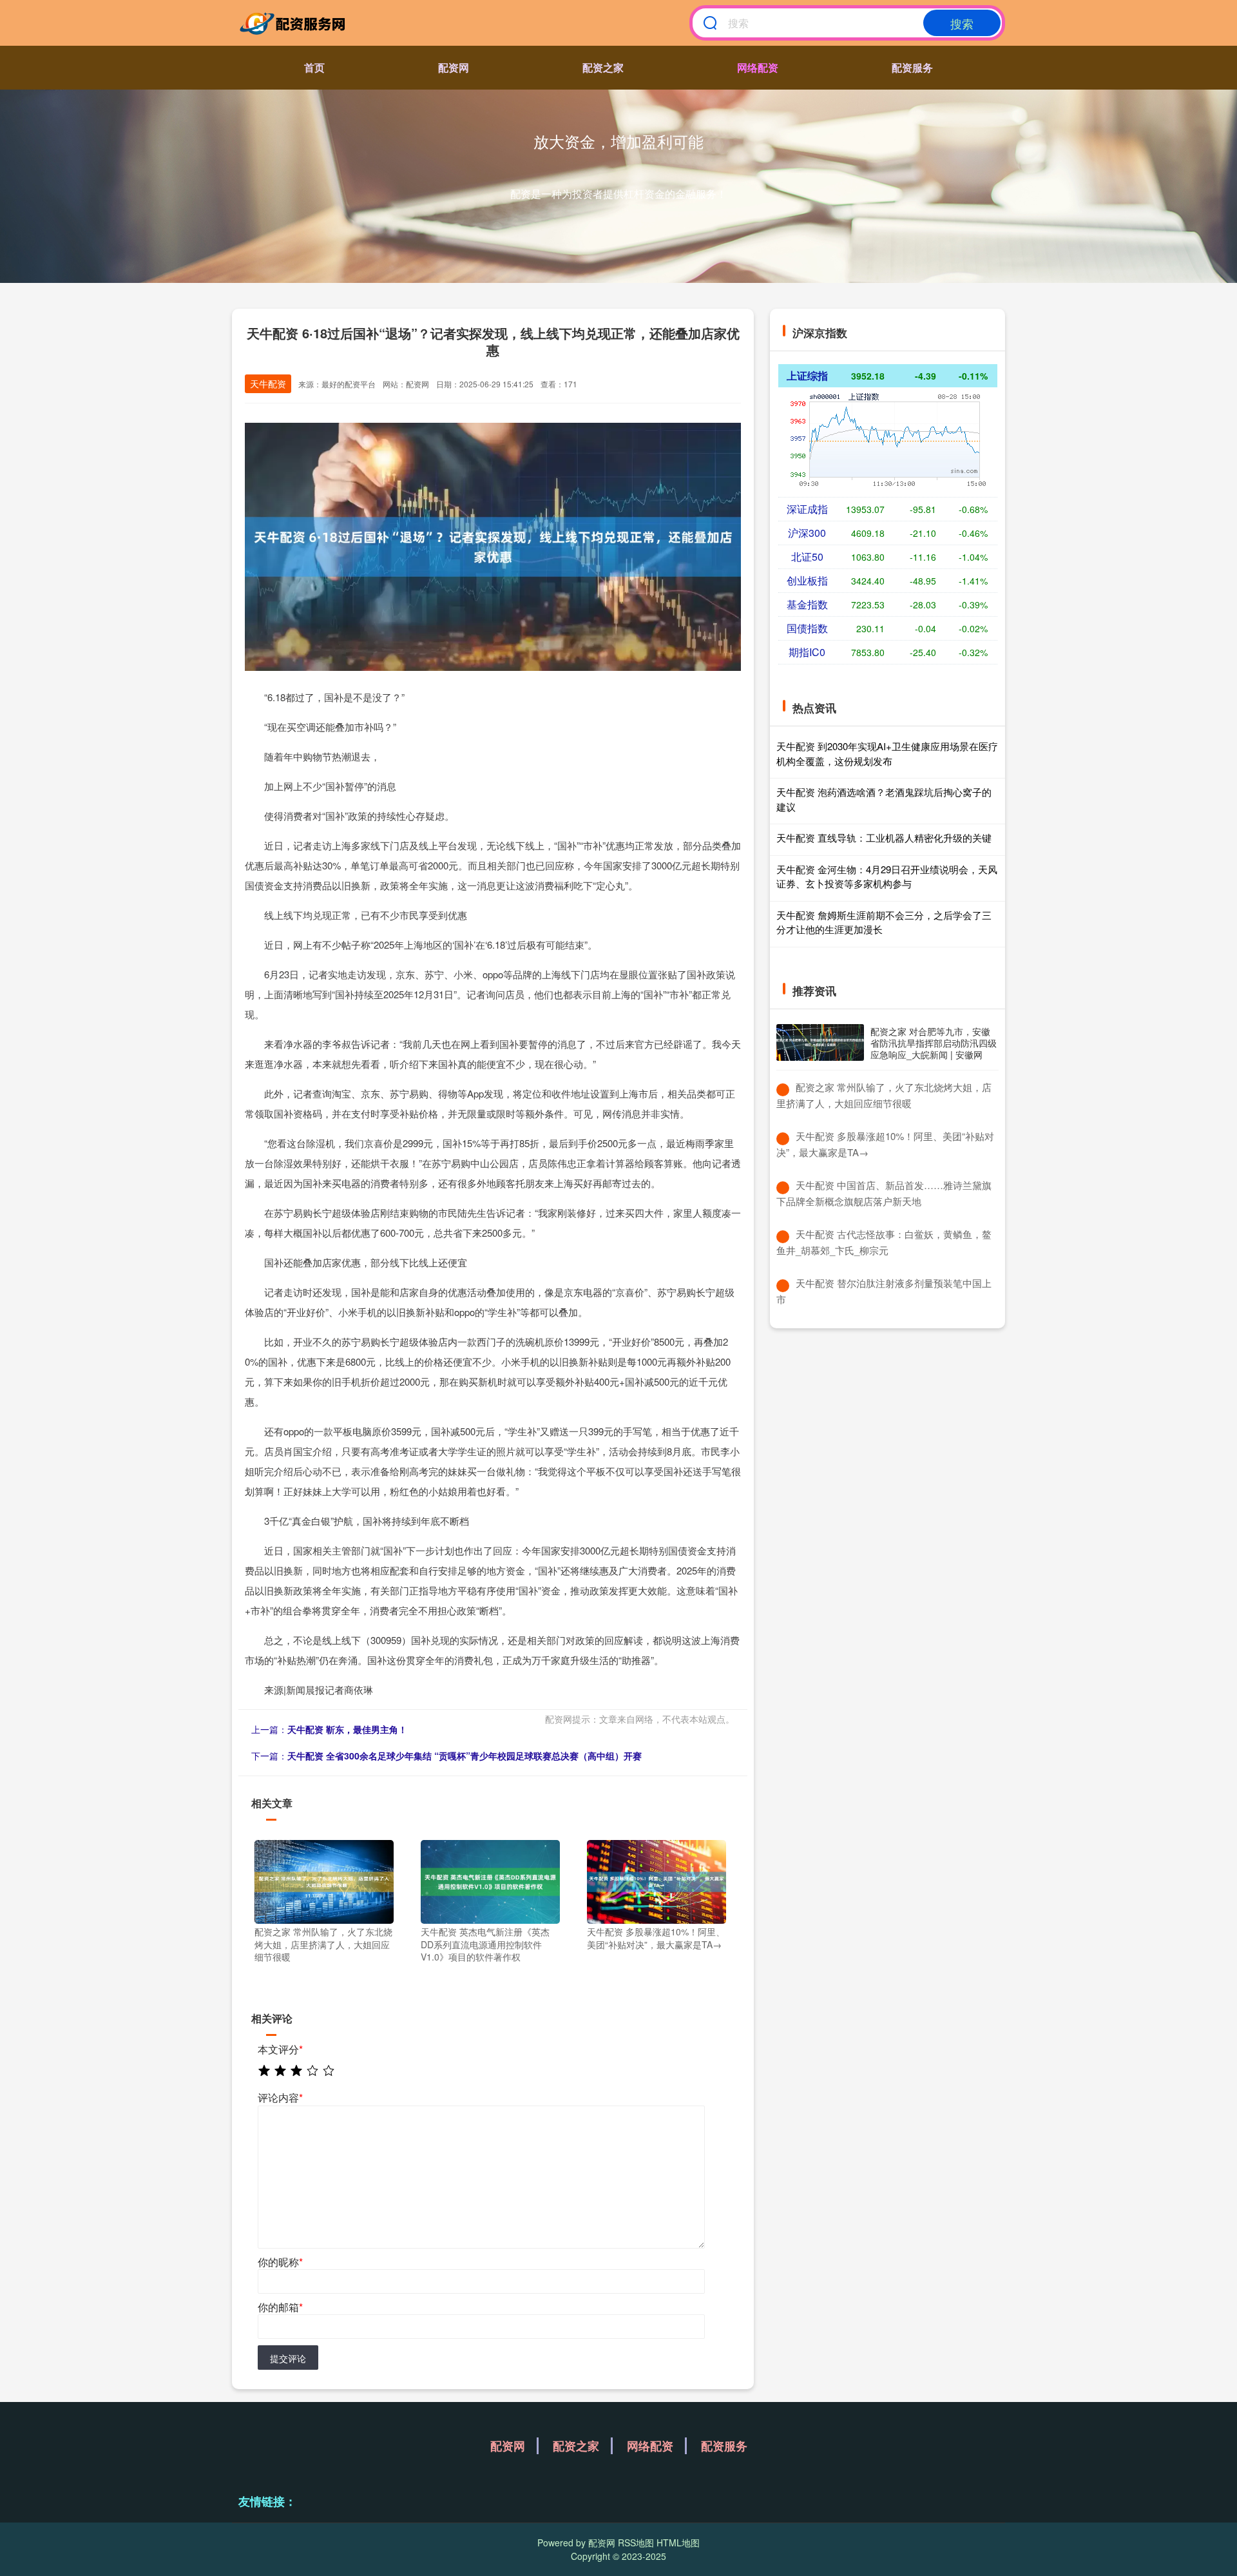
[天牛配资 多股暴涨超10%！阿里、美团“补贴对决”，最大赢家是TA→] (657, 1881)
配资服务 (912, 67)
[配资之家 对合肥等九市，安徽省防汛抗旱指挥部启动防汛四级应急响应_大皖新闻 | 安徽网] (820, 1042)
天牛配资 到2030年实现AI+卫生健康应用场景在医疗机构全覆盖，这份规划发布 (887, 753)
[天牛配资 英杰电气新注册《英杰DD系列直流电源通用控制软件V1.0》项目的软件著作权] (490, 1881)
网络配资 (758, 67)
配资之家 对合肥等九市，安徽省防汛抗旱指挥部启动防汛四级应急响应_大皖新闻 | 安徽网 (934, 1043)
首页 (314, 67)
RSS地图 (636, 2542)
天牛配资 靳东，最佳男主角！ (347, 1729)
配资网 (454, 67)
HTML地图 (678, 2542)
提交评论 (288, 2358)
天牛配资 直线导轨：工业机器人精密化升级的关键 (884, 838)
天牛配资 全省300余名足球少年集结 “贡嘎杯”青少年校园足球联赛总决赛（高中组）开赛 (465, 1756)
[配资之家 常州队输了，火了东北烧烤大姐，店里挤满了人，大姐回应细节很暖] (324, 1881)
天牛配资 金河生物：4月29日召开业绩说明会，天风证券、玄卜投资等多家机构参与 (887, 876)
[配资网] (295, 23)
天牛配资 (268, 383)
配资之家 (603, 67)
